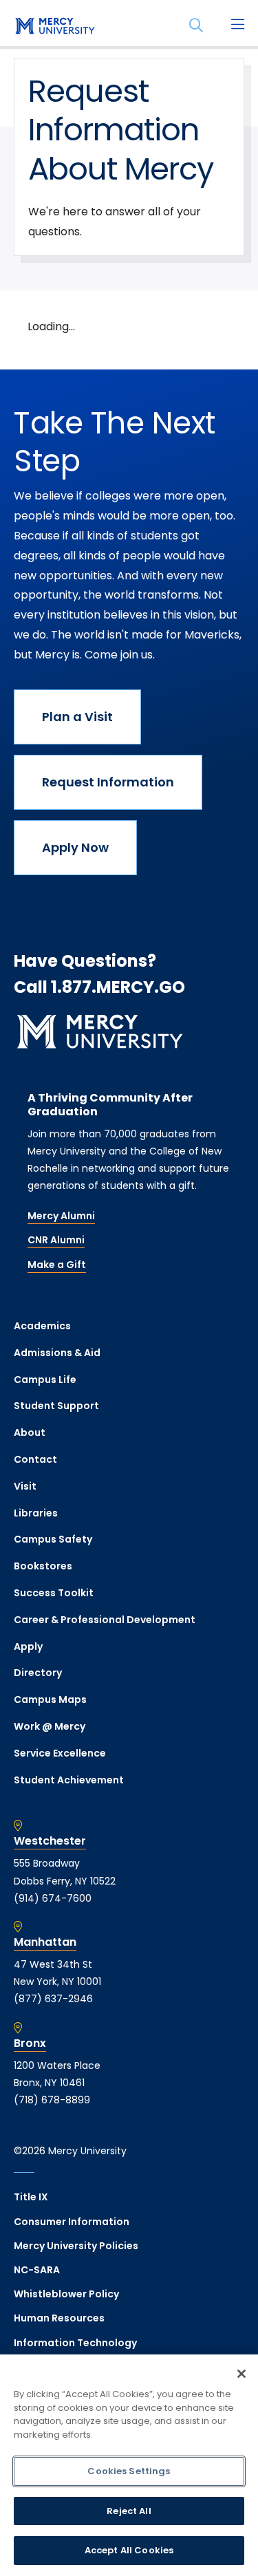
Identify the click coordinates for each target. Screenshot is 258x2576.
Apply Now (75, 847)
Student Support (56, 1406)
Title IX (31, 2197)
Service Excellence (60, 1753)
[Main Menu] (237, 25)
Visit (25, 1486)
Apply (28, 1646)
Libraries (36, 1513)
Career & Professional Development (105, 1620)
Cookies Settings (129, 2471)
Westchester (50, 1841)
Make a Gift (57, 1265)
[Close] (241, 2374)
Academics (42, 1326)
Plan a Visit (77, 717)
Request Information (108, 782)
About (30, 1432)
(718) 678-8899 (52, 2100)
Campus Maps (50, 1699)
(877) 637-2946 (53, 1999)
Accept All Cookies (129, 2550)
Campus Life (45, 1380)
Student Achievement (69, 1780)
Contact (35, 1459)
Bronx (30, 2043)
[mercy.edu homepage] (55, 27)
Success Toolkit (54, 1593)
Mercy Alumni (61, 1216)
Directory (38, 1673)
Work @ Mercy (50, 1726)
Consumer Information (72, 2222)
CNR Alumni (56, 1240)
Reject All (129, 2511)
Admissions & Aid (57, 1353)
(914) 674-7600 (53, 1898)
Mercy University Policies (76, 2246)
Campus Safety (53, 1539)
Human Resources (59, 2318)
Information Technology (75, 2343)
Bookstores (43, 1566)
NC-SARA (37, 2270)
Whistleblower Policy (66, 2294)
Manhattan (45, 1942)
